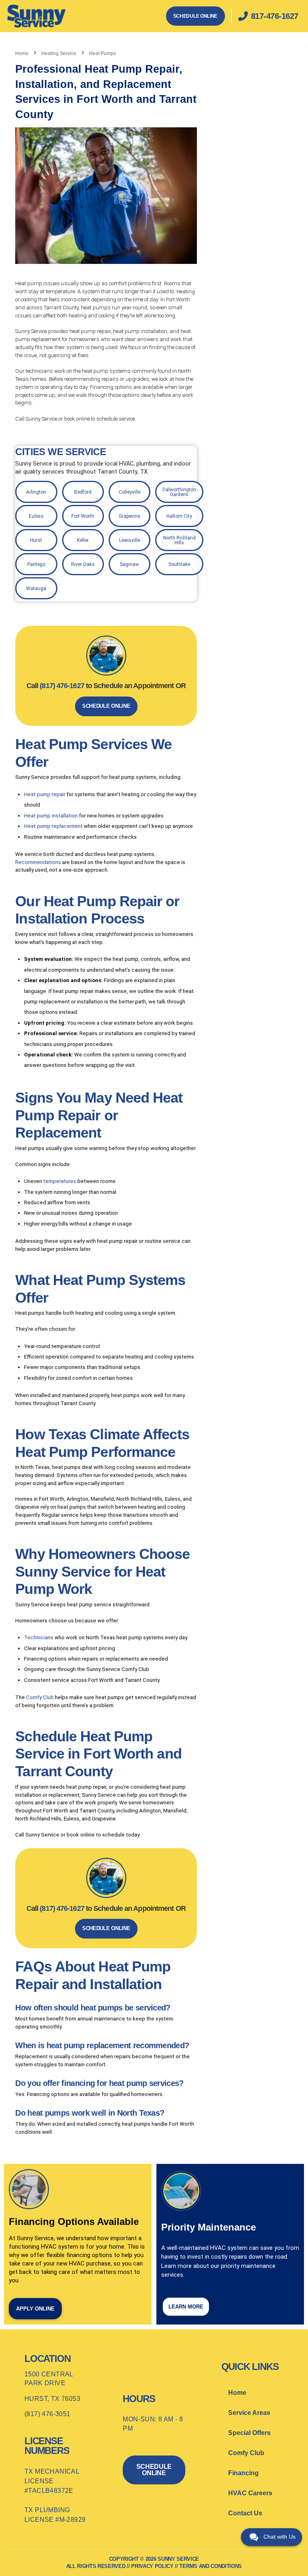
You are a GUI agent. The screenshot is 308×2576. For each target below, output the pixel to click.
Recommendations (38, 862)
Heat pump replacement (53, 826)
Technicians (39, 1637)
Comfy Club (40, 1697)
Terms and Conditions (211, 2566)
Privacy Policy (152, 2566)
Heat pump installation (52, 816)
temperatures (60, 1181)
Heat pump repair (45, 794)
